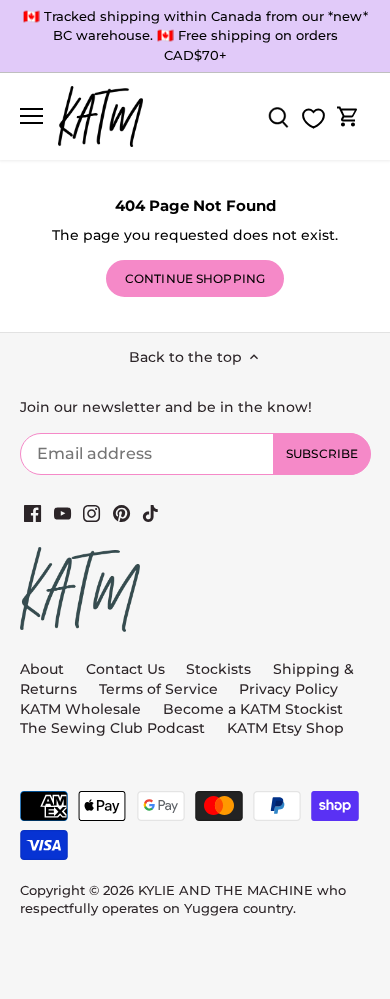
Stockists (218, 669)
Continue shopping (195, 278)
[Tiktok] (150, 513)
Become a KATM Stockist (253, 709)
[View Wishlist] (313, 118)
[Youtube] (62, 513)
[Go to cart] (348, 116)
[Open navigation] (31, 116)
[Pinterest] (121, 513)
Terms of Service (160, 689)
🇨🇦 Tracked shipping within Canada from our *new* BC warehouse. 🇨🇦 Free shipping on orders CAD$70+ (195, 35)
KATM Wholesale (80, 709)
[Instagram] (91, 513)
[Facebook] (32, 513)
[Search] (278, 116)
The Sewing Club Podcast (112, 728)
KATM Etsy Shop (285, 728)
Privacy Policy (288, 689)
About (42, 669)
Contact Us (125, 669)
